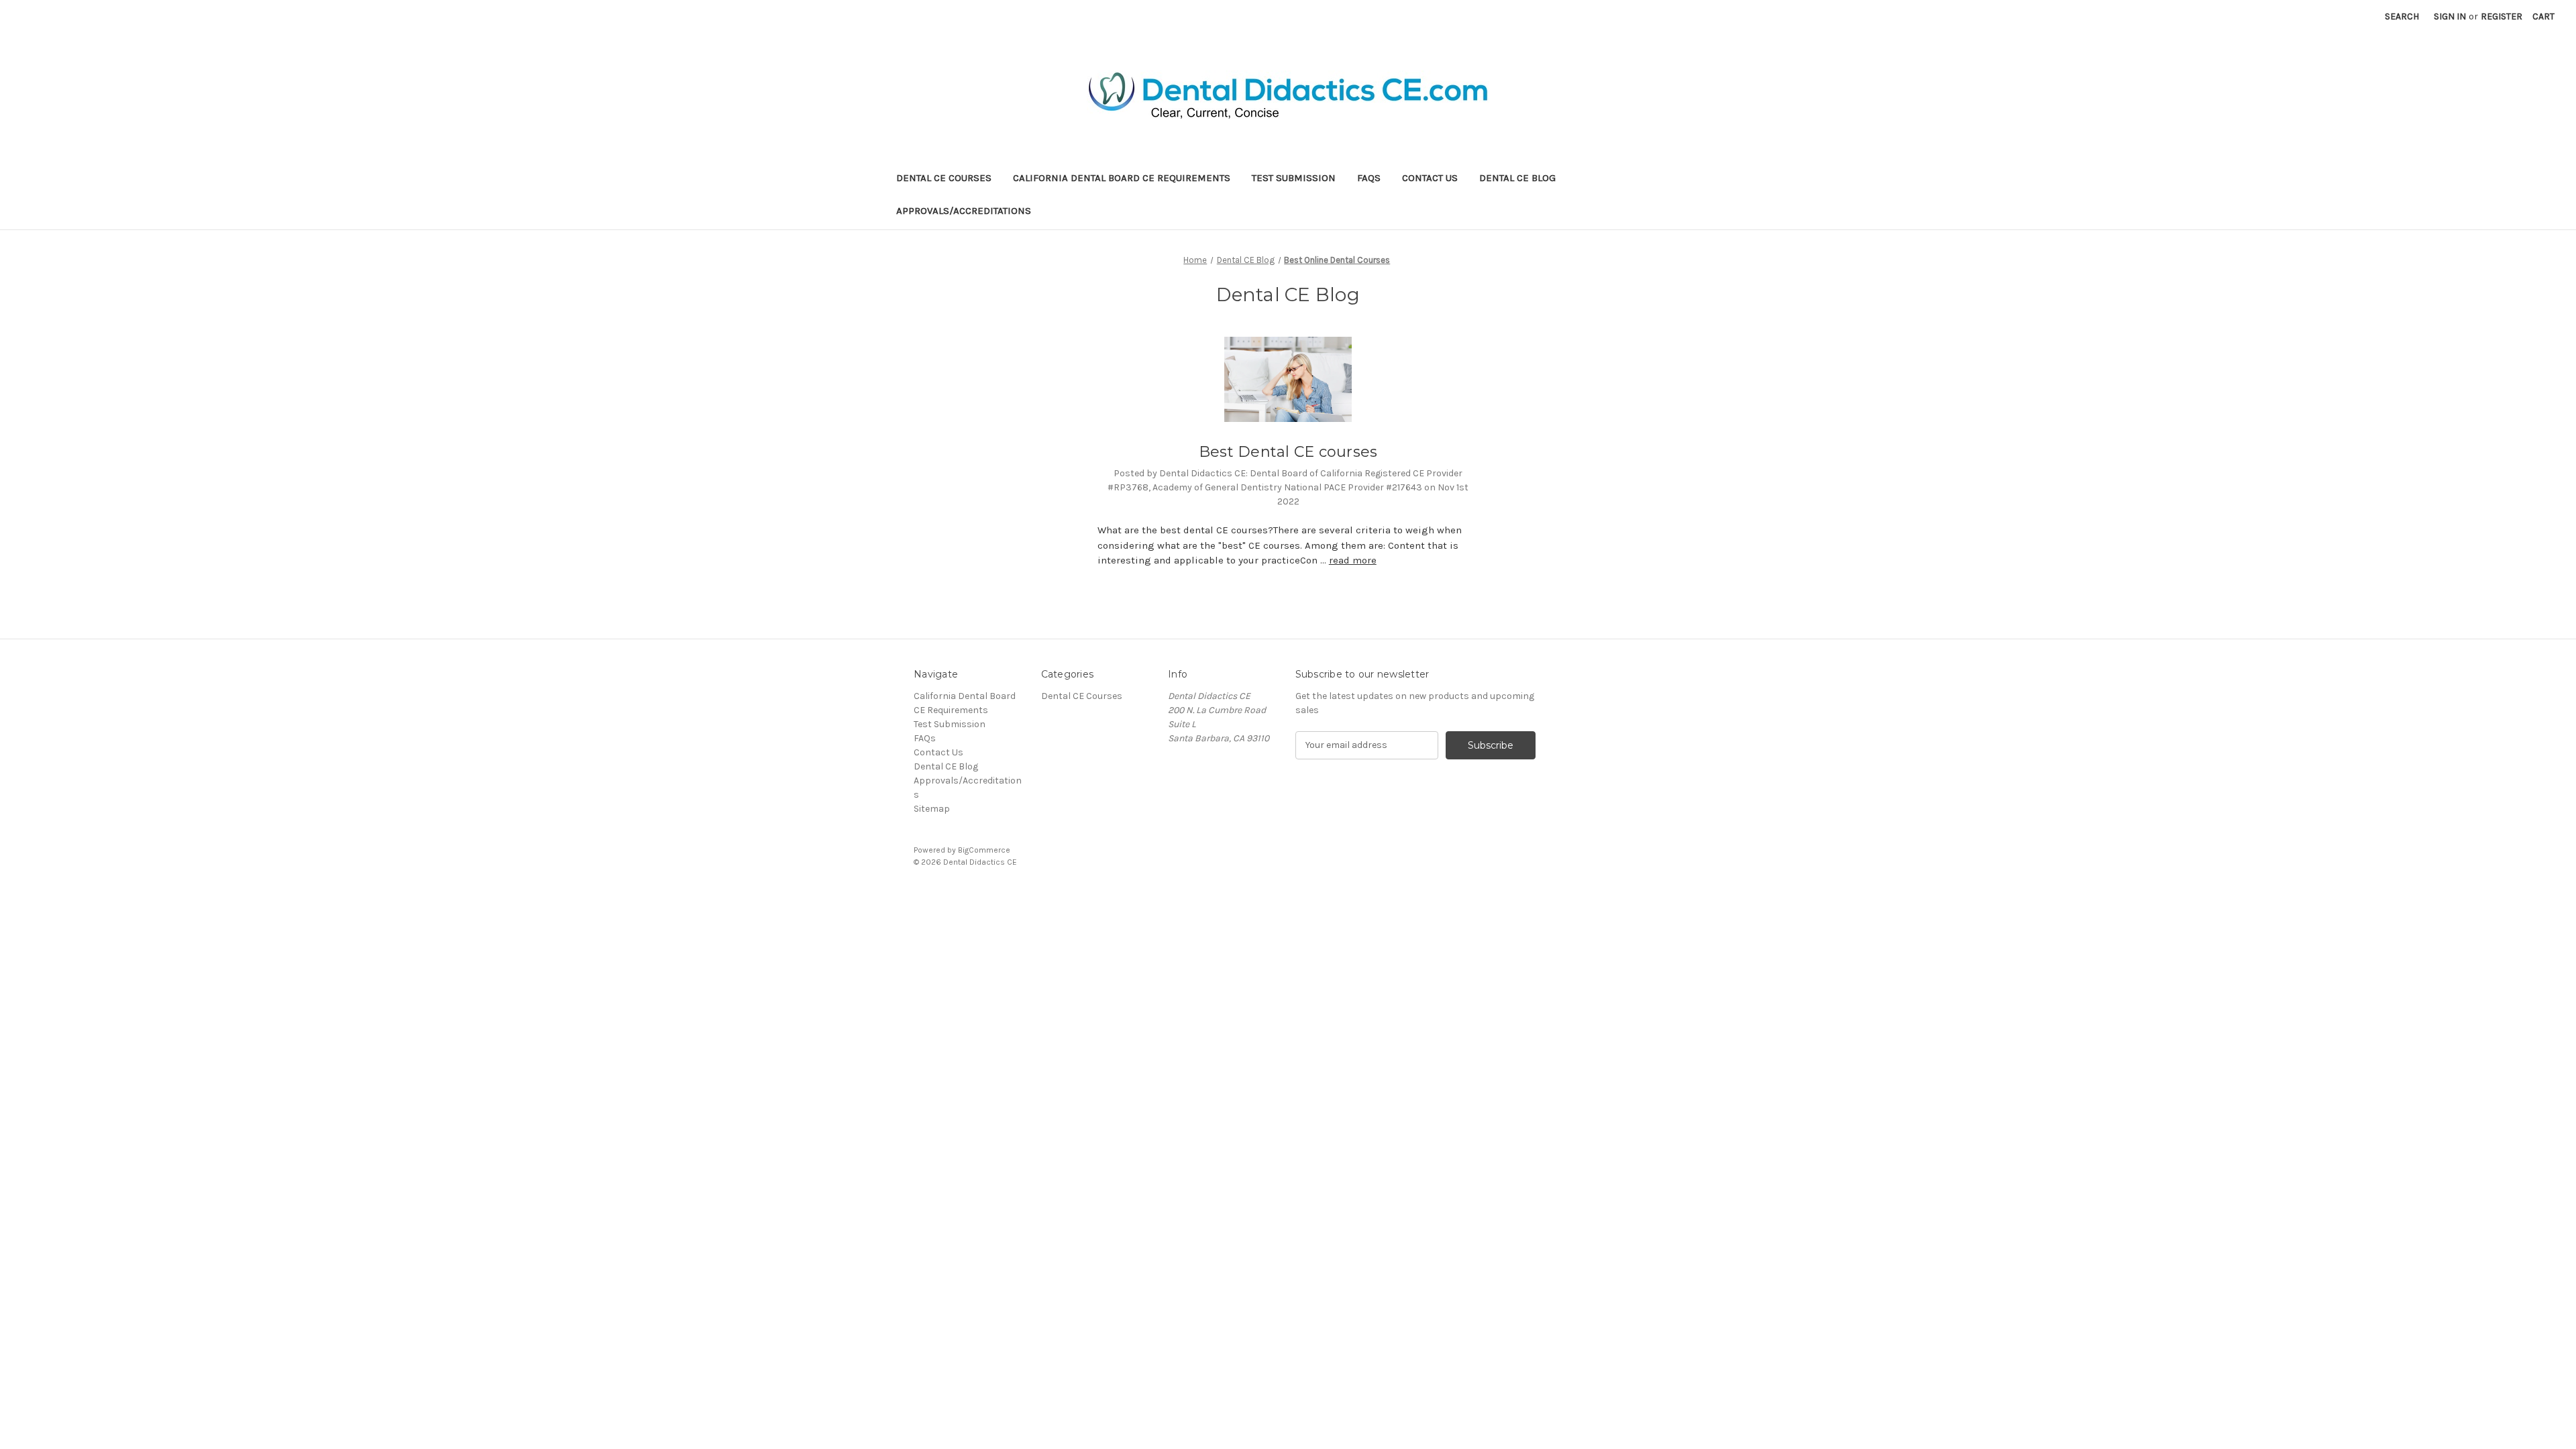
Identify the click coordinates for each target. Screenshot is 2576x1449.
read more (1353, 560)
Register (2502, 16)
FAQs (1369, 178)
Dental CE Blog (1517, 178)
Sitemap (932, 809)
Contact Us (1430, 178)
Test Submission (1294, 178)
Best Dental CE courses (1288, 452)
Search (2402, 16)
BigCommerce (984, 850)
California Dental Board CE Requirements (1122, 178)
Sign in (2450, 16)
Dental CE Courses (944, 178)
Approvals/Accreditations (964, 211)
